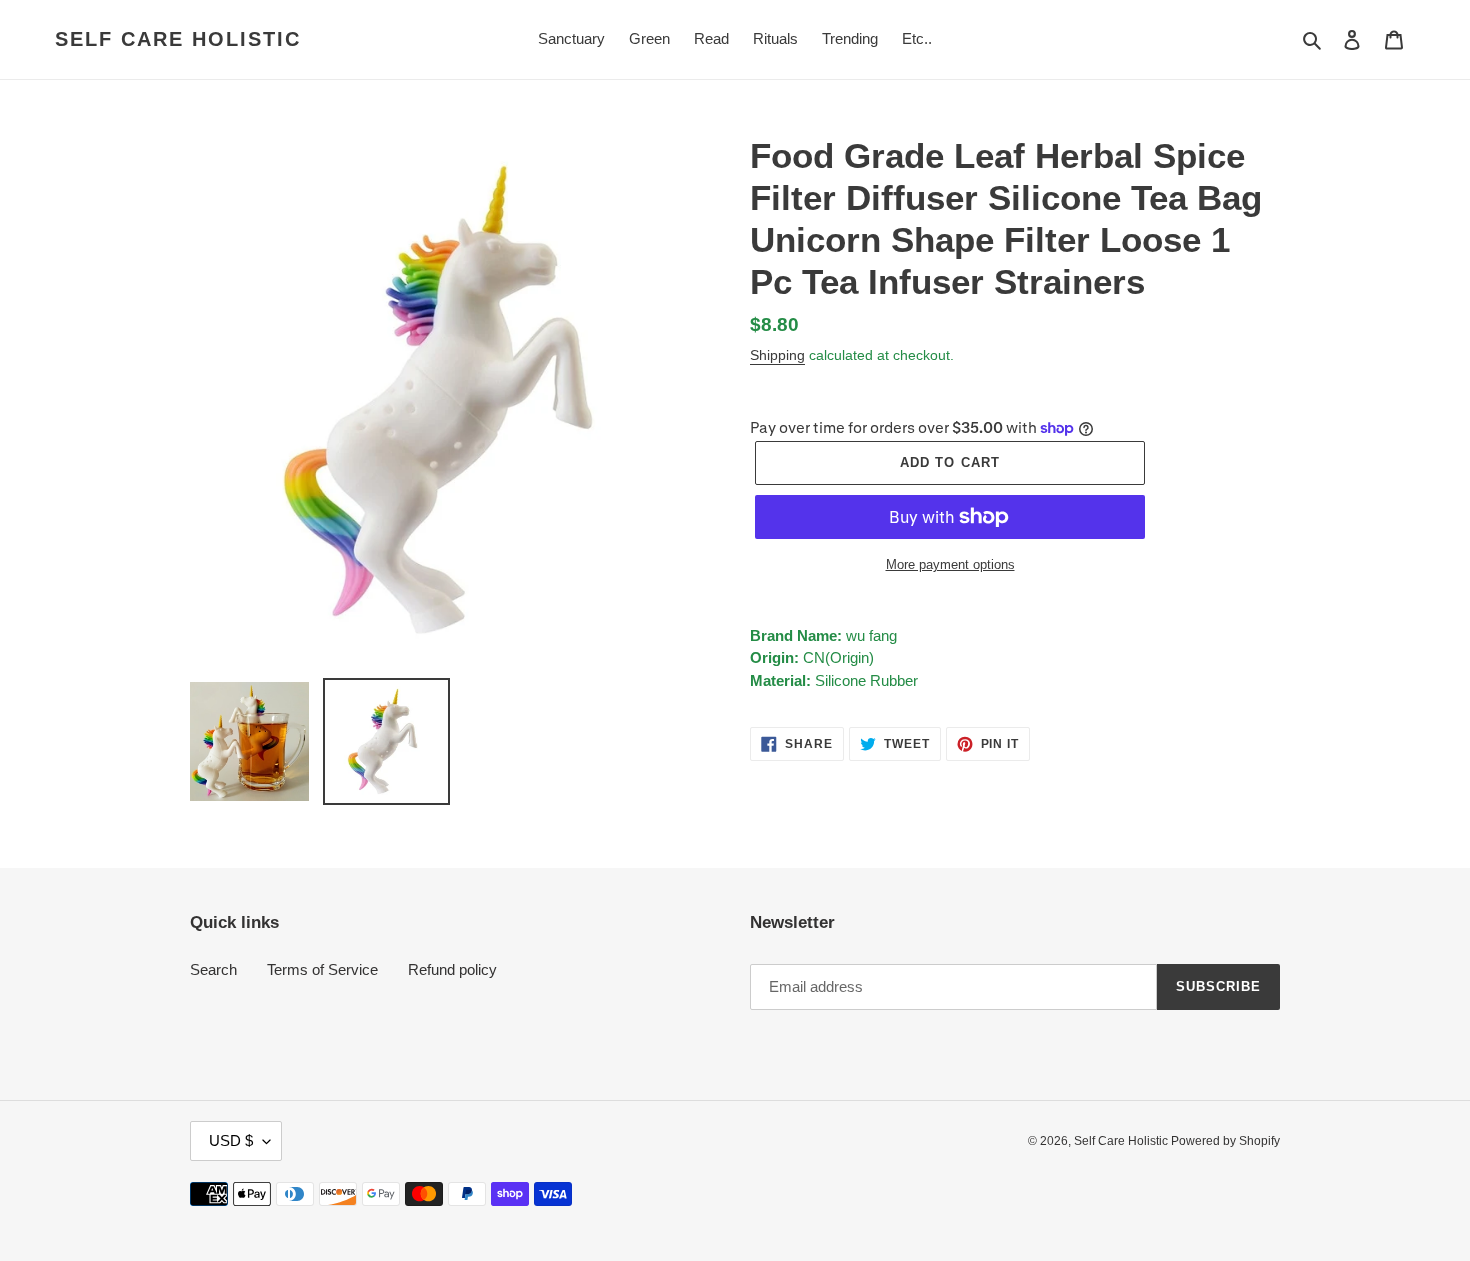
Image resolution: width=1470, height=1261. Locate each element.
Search (213, 969)
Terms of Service (322, 969)
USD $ (231, 1140)
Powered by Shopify (1225, 1141)
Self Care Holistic (178, 39)
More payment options (950, 564)
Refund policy (452, 969)
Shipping (777, 355)
